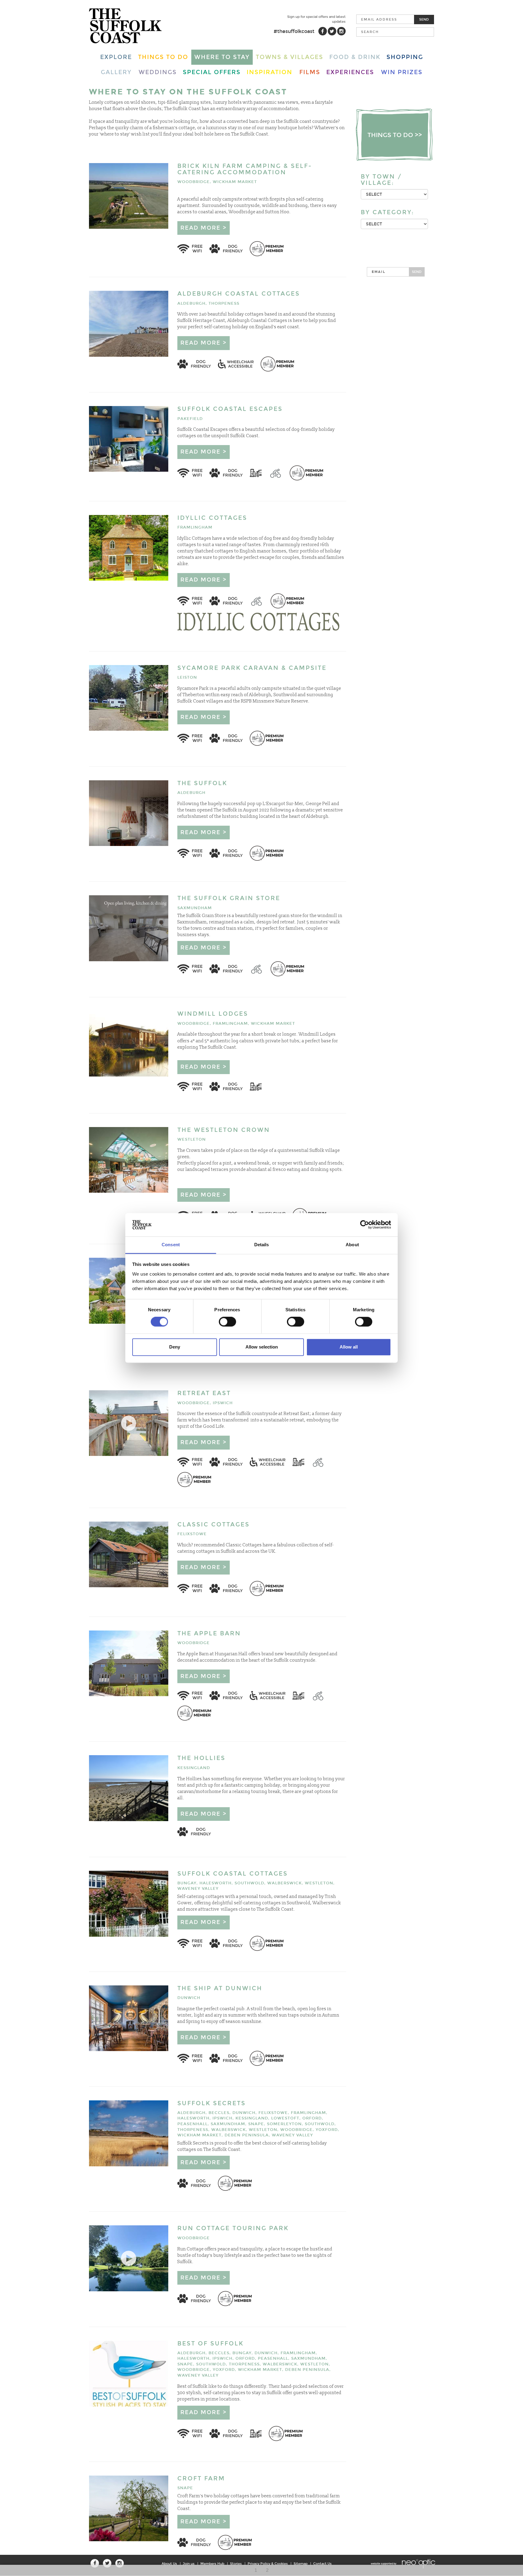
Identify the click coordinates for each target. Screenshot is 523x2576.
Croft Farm (201, 2478)
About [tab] (352, 1245)
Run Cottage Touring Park (233, 2228)
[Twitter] (332, 31)
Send (424, 19)
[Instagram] (341, 31)
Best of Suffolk (211, 2343)
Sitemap (301, 2564)
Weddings (158, 72)
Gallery (116, 72)
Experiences (350, 72)
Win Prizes (402, 72)
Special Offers (212, 72)
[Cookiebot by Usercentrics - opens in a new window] (365, 1225)
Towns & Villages (289, 57)
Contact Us (322, 2564)
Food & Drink (355, 57)
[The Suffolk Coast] (125, 26)
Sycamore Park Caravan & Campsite (252, 668)
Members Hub (212, 2564)
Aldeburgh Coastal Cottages (239, 294)
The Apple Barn (209, 1633)
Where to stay (222, 57)
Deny (175, 1347)
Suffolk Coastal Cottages (233, 1874)
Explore (116, 57)
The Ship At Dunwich (220, 1988)
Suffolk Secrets (212, 2103)
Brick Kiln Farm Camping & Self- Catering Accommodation (245, 169)
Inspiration (270, 72)
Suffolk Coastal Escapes (230, 409)
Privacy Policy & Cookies (268, 2564)
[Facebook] (323, 31)
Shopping (405, 57)
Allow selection (262, 1347)
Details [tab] (262, 1245)
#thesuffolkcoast (294, 31)
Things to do (163, 57)
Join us (189, 2564)
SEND (417, 272)
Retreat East (204, 1393)
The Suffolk (202, 783)
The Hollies (201, 1758)
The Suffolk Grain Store (229, 898)
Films (310, 72)
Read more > (204, 228)
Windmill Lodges (213, 1014)
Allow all (349, 1347)
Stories (236, 2564)
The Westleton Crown (224, 1130)
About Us (169, 2564)
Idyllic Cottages (212, 518)
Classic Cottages (214, 1524)
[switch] (227, 1322)
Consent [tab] (171, 1245)
